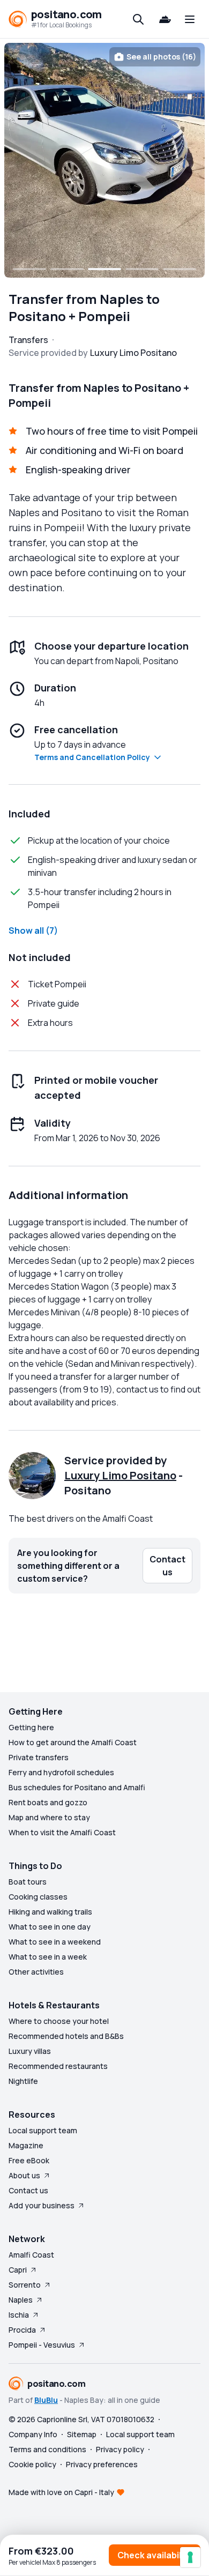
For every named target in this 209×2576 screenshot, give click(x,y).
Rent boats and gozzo (48, 1802)
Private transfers (39, 1757)
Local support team (43, 2130)
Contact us (28, 2190)
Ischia (19, 2315)
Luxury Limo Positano (120, 1475)
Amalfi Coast (31, 2255)
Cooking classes (38, 1897)
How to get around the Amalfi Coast (73, 1742)
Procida (22, 2330)
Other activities (36, 1972)
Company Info (33, 2434)
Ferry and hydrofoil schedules (61, 1772)
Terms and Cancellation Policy (92, 757)
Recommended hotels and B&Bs (66, 2036)
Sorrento (25, 2285)
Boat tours (28, 1882)
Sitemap (82, 2434)
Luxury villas (30, 2051)
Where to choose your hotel (59, 2021)
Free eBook (29, 2160)
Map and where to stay (49, 1817)
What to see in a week (48, 1957)
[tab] (29, 269)
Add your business (42, 2205)
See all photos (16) (161, 57)
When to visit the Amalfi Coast (62, 1832)
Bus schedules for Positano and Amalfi (77, 1787)
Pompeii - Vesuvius (42, 2345)
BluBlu (46, 2400)
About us (24, 2175)
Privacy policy (120, 2449)
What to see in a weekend (55, 1942)
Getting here (31, 1727)
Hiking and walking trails (50, 1912)
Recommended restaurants (58, 2066)
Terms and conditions (47, 2449)
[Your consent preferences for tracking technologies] (190, 2557)
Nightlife (23, 2081)
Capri (18, 2270)
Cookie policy (32, 2464)
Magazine (26, 2145)
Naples (21, 2300)
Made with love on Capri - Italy (61, 2492)
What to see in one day (50, 1927)
